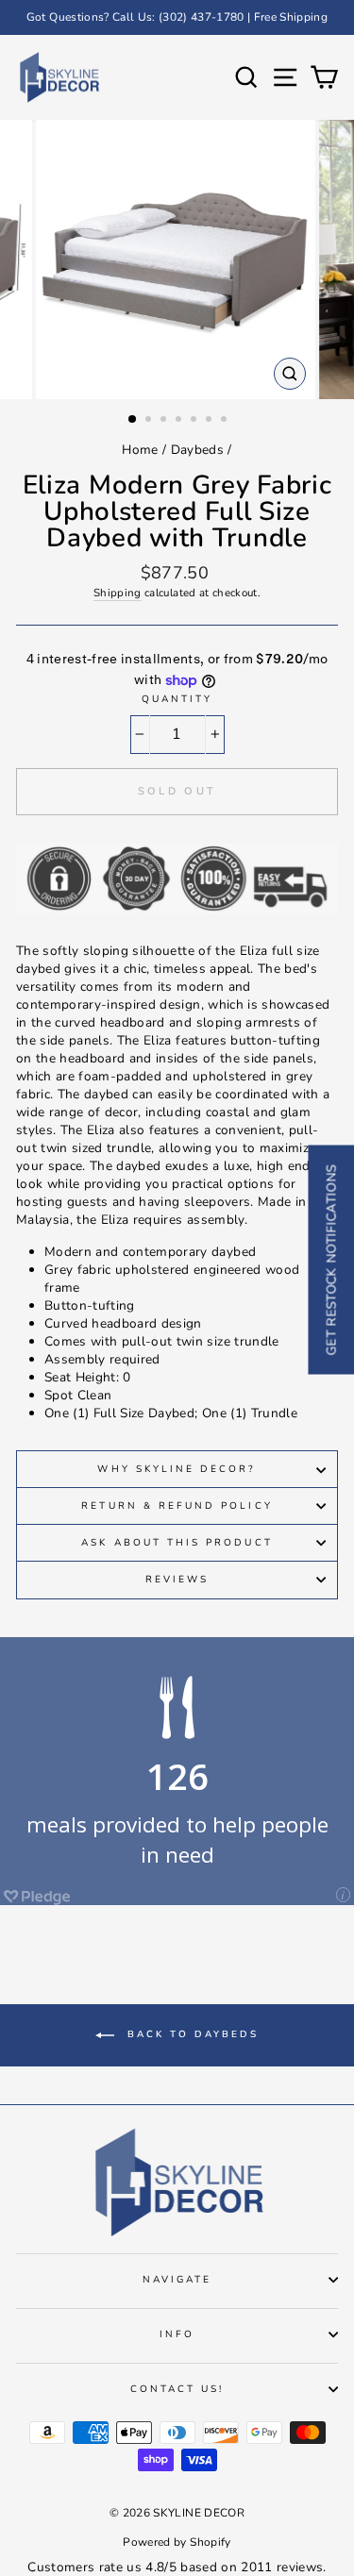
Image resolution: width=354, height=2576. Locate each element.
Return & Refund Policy (177, 1506)
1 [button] (133, 420)
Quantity (177, 699)
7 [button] (226, 421)
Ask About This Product (177, 1543)
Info (177, 2334)
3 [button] (165, 421)
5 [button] (195, 421)
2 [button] (150, 421)
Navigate (177, 2280)
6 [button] (211, 421)
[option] (177, 17)
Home (140, 450)
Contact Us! (177, 2389)
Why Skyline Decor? (177, 1469)
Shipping (118, 593)
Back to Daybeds (190, 2034)
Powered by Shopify (177, 2542)
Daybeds (197, 450)
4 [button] (180, 421)
